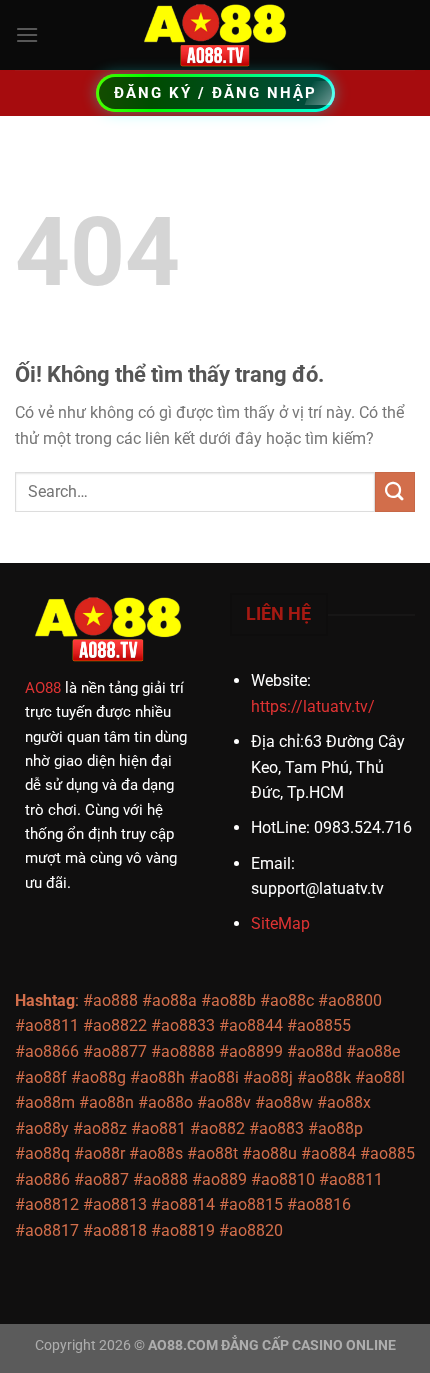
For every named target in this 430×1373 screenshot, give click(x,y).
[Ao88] (215, 35)
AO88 (43, 688)
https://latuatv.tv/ (313, 706)
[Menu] (27, 34)
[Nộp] (395, 491)
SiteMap (280, 923)
